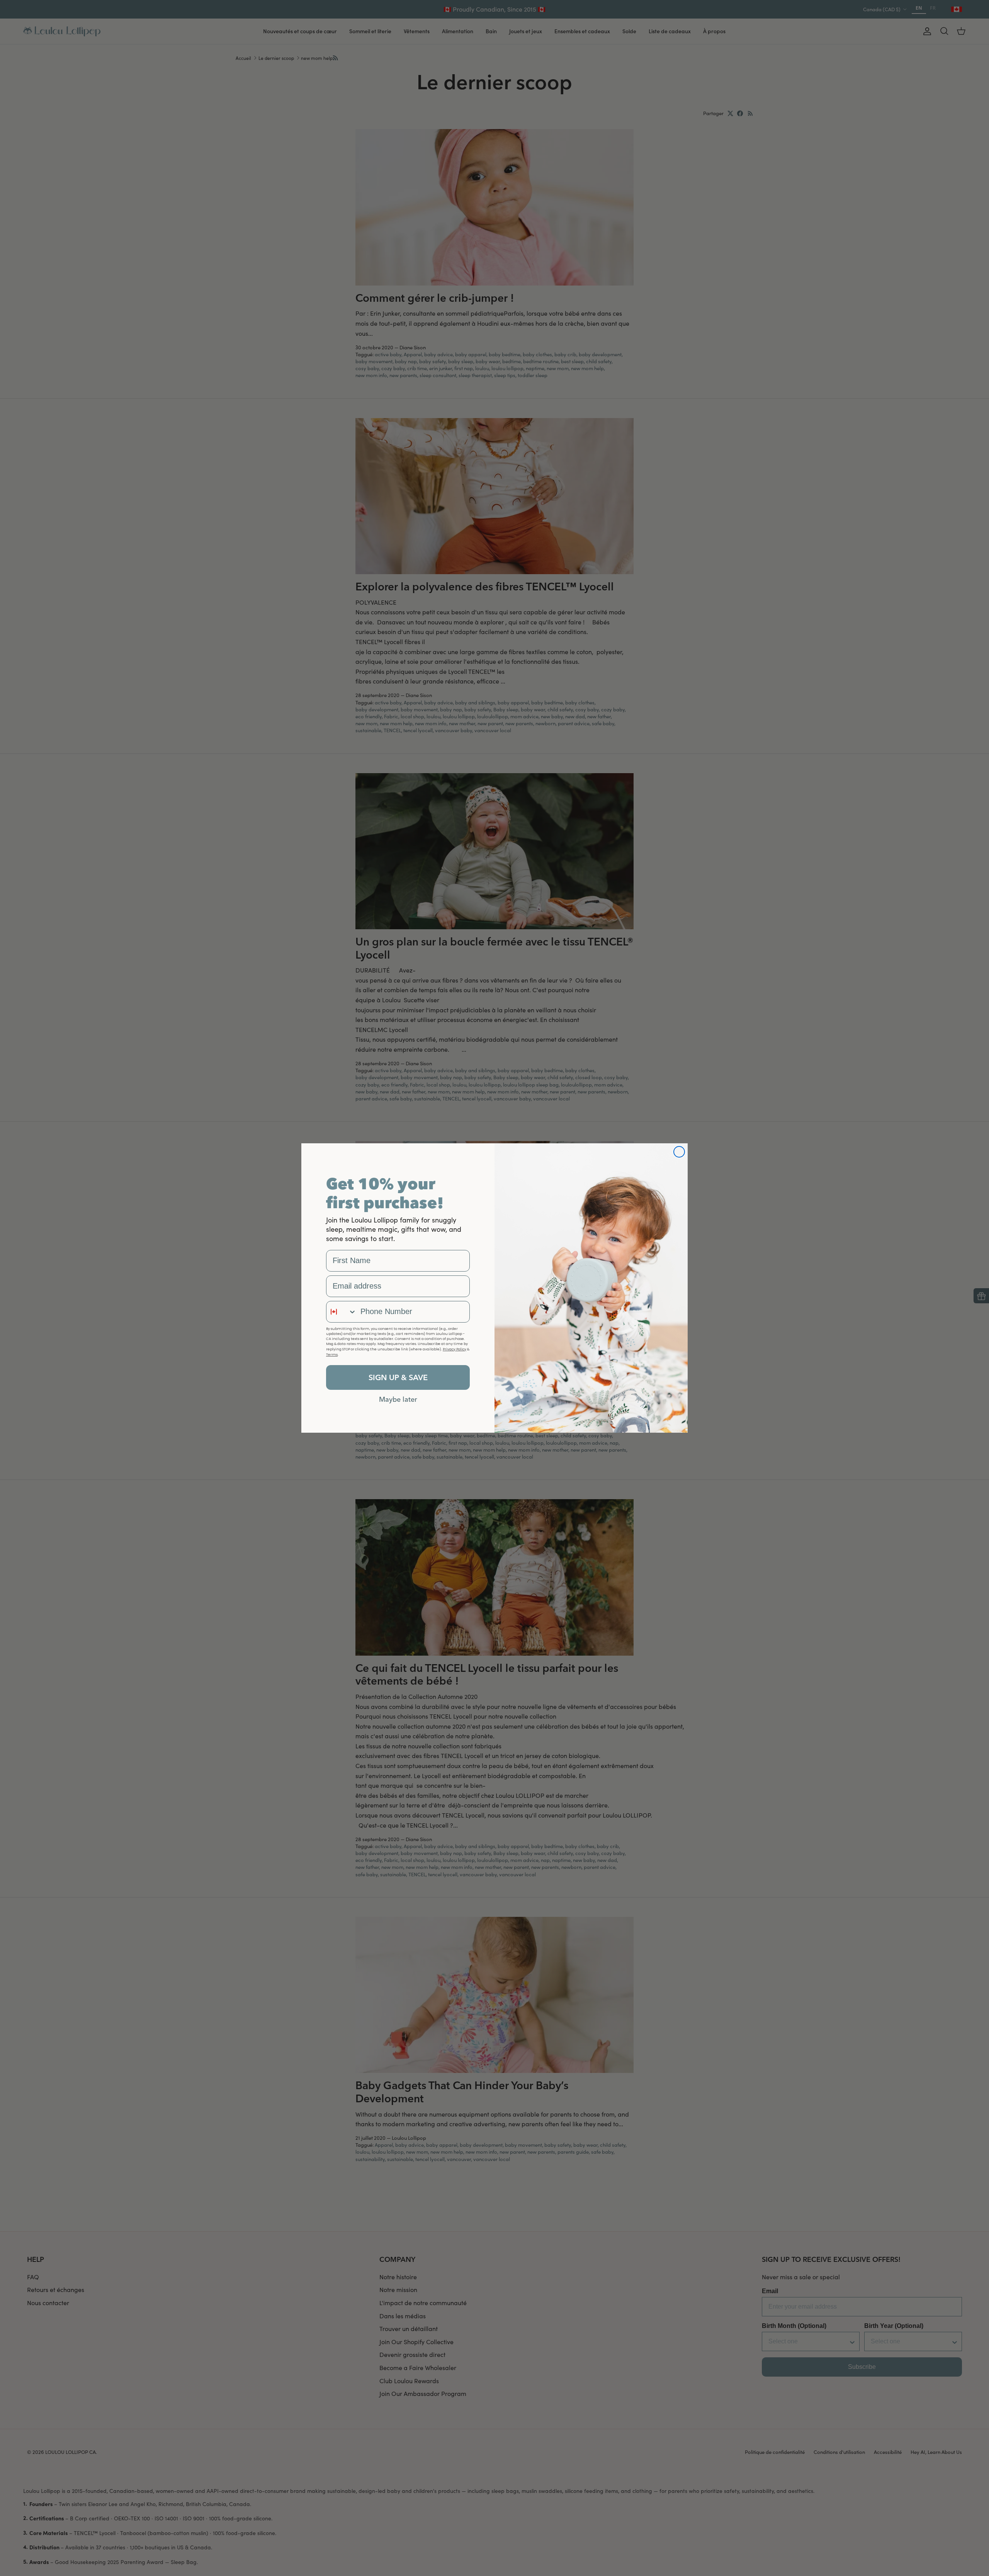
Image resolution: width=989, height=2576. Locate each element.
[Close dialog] (679, 1152)
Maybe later (398, 1399)
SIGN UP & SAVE (398, 1377)
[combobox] (342, 1312)
